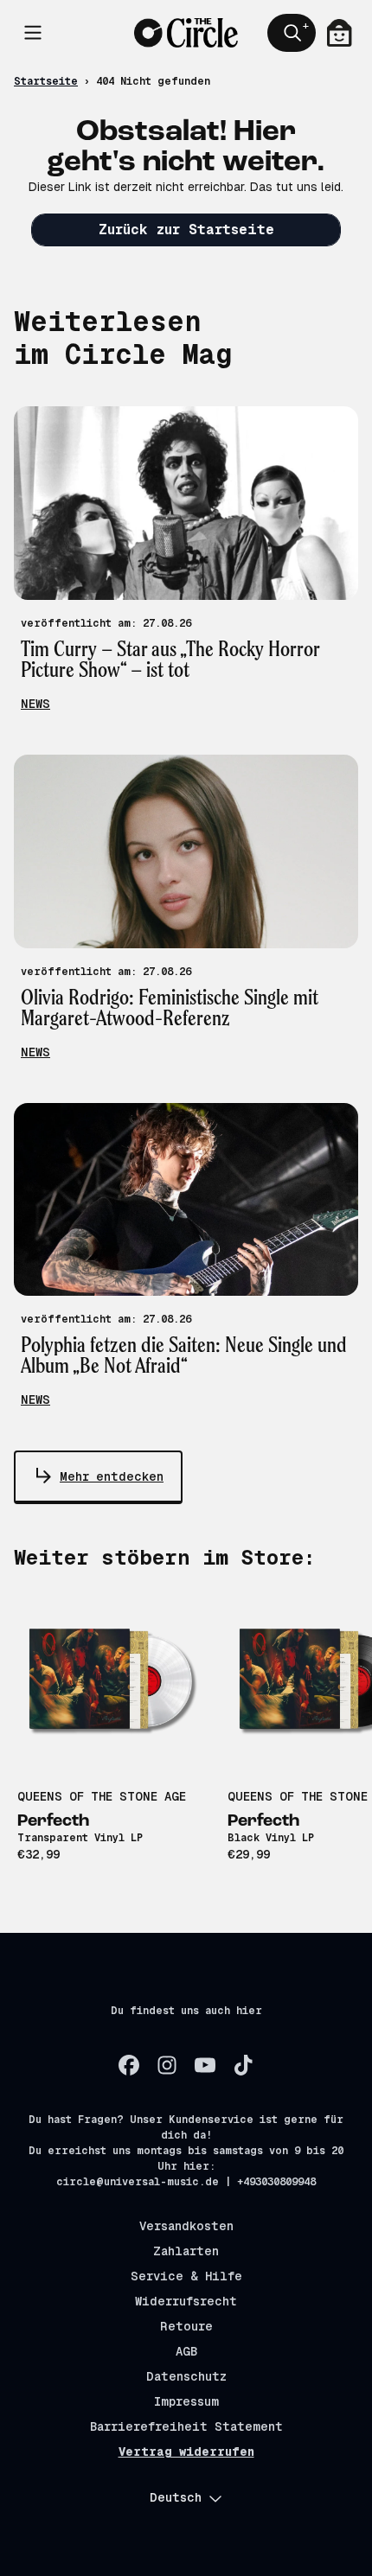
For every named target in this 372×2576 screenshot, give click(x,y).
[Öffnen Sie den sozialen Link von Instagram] (167, 2065)
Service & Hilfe (186, 2276)
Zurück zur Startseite (186, 230)
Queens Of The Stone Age (102, 1796)
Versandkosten (186, 2226)
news (35, 704)
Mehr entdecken (112, 1476)
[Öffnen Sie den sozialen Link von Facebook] (129, 2065)
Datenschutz (186, 2376)
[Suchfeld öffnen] (292, 33)
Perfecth (53, 1821)
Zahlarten (186, 2251)
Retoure (186, 2326)
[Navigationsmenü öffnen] (33, 33)
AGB (186, 2351)
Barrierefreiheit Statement (186, 2426)
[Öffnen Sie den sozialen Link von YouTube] (205, 2065)
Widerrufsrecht (186, 2301)
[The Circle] (186, 32)
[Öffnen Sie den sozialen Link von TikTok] (243, 2065)
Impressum (186, 2401)
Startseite (46, 81)
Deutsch (176, 2497)
